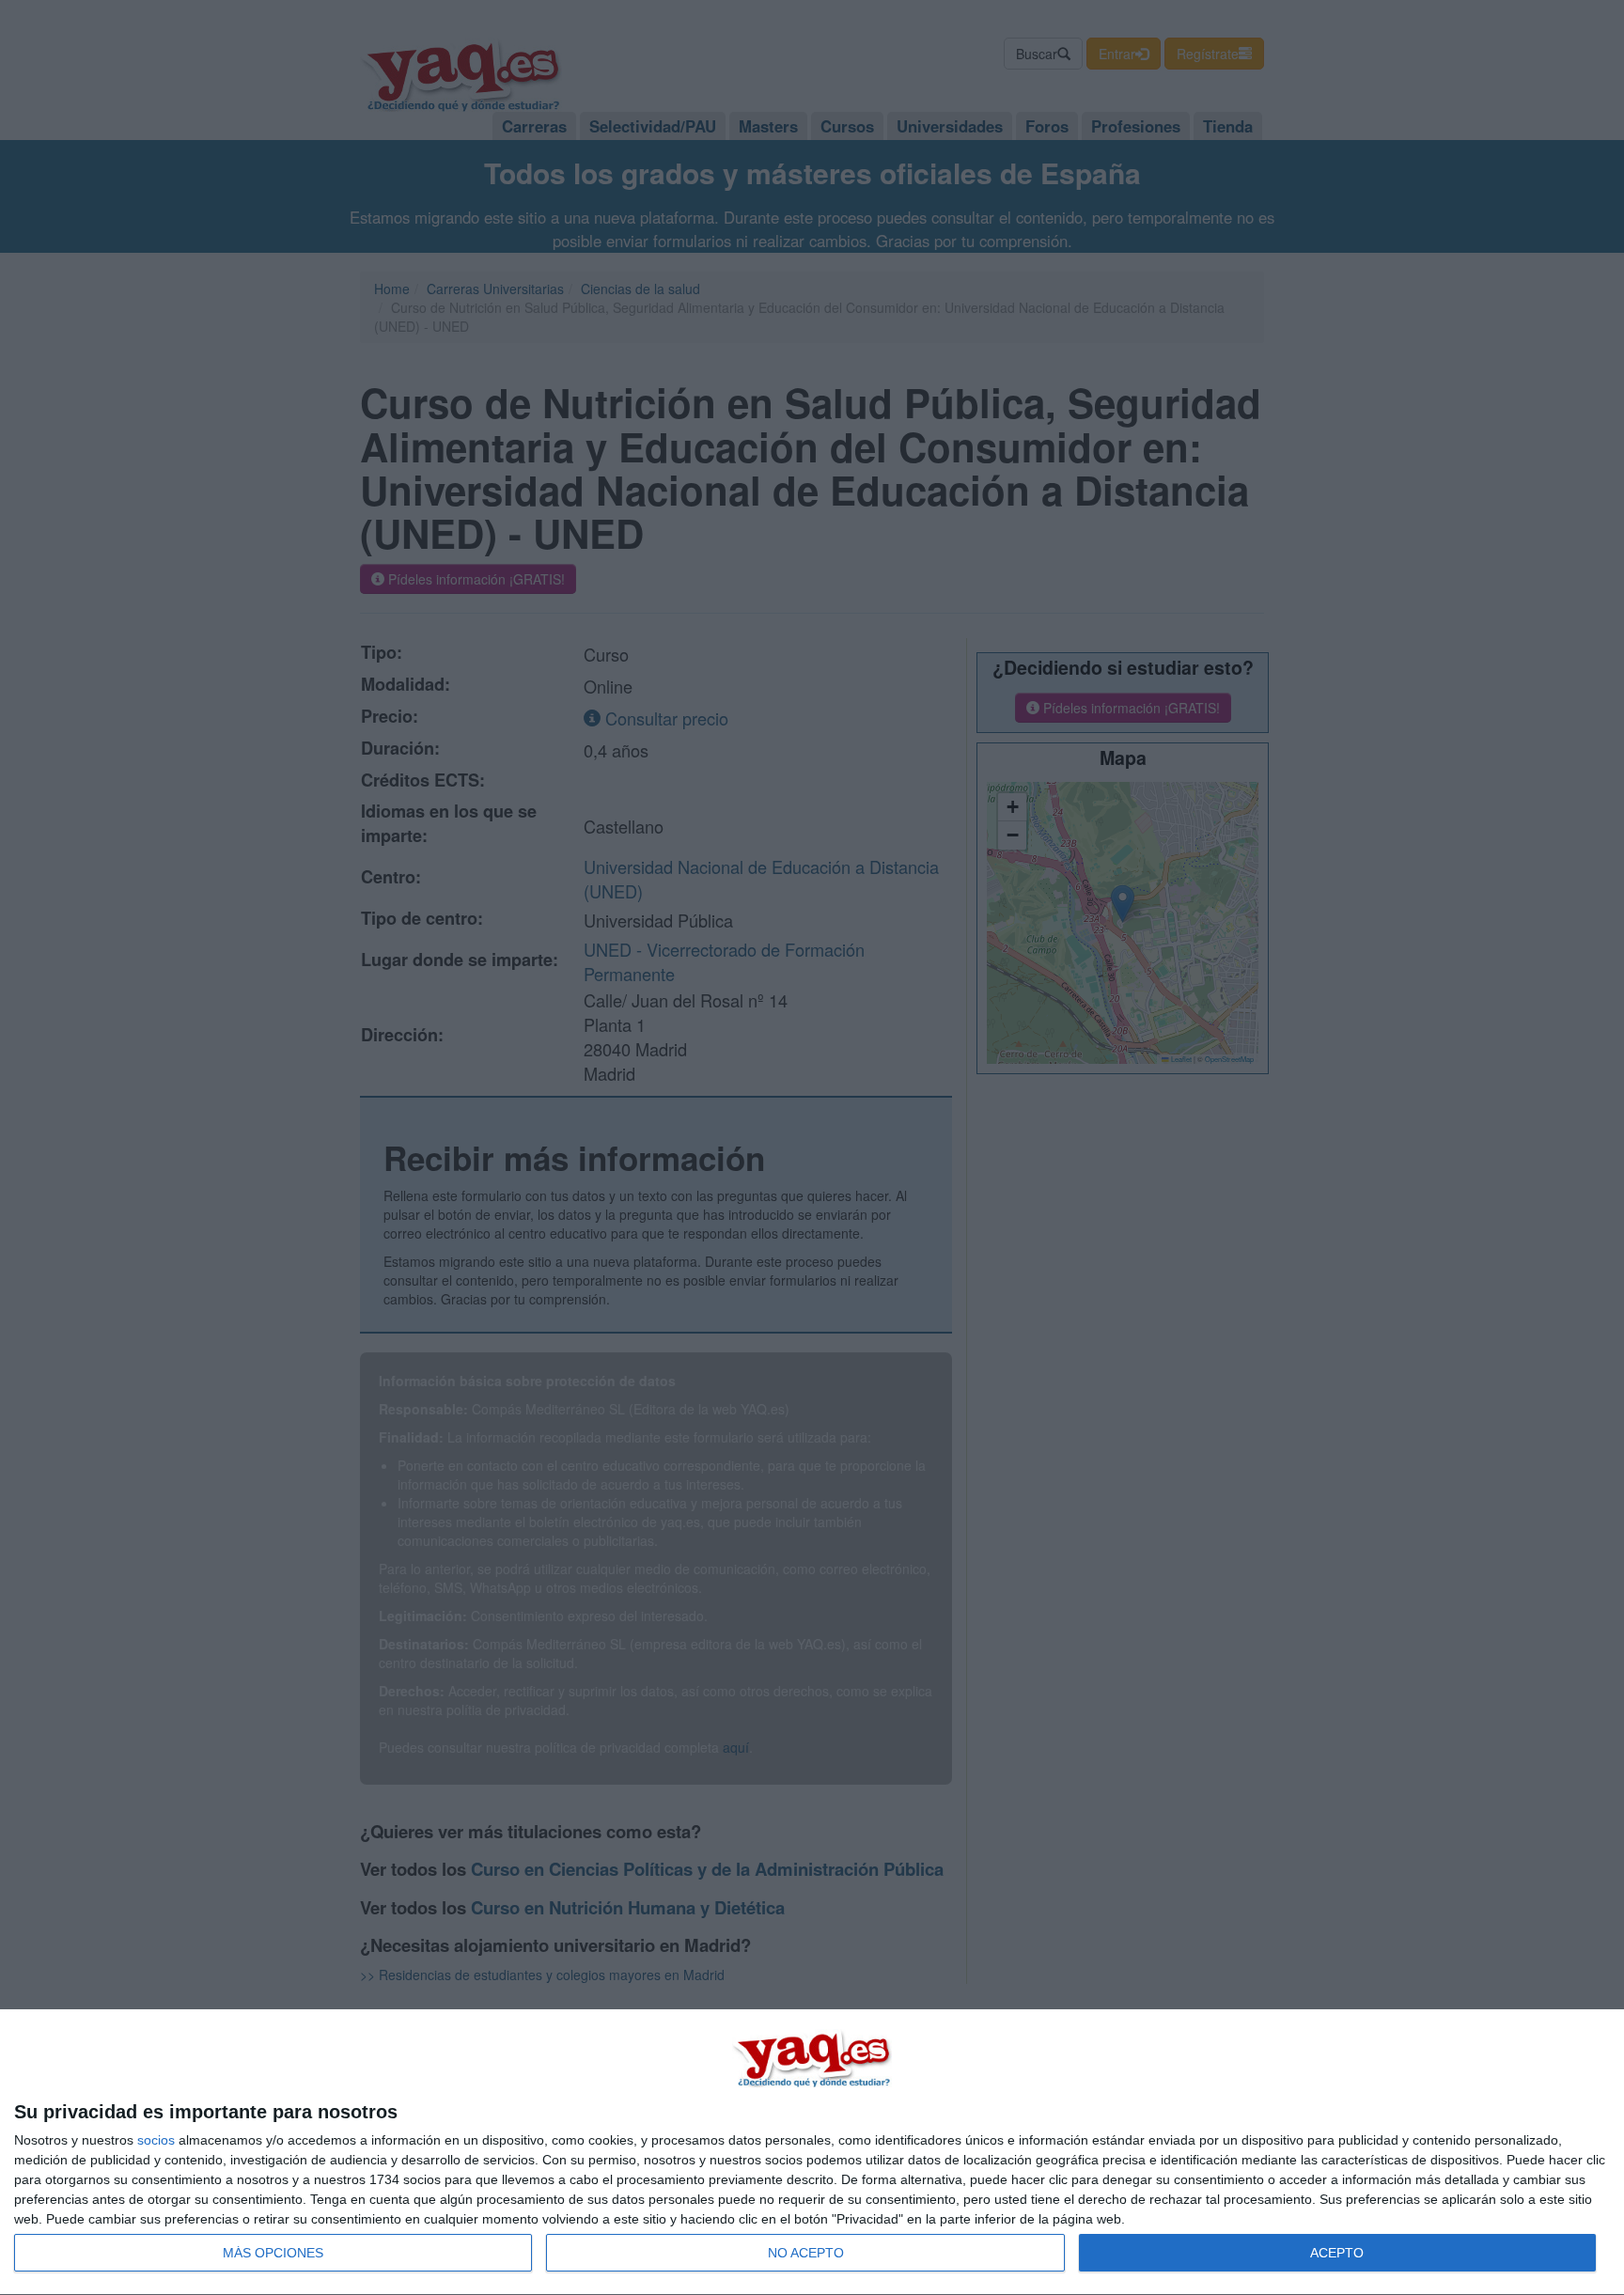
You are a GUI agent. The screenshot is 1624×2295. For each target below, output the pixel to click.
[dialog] (812, 2153)
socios (156, 2140)
